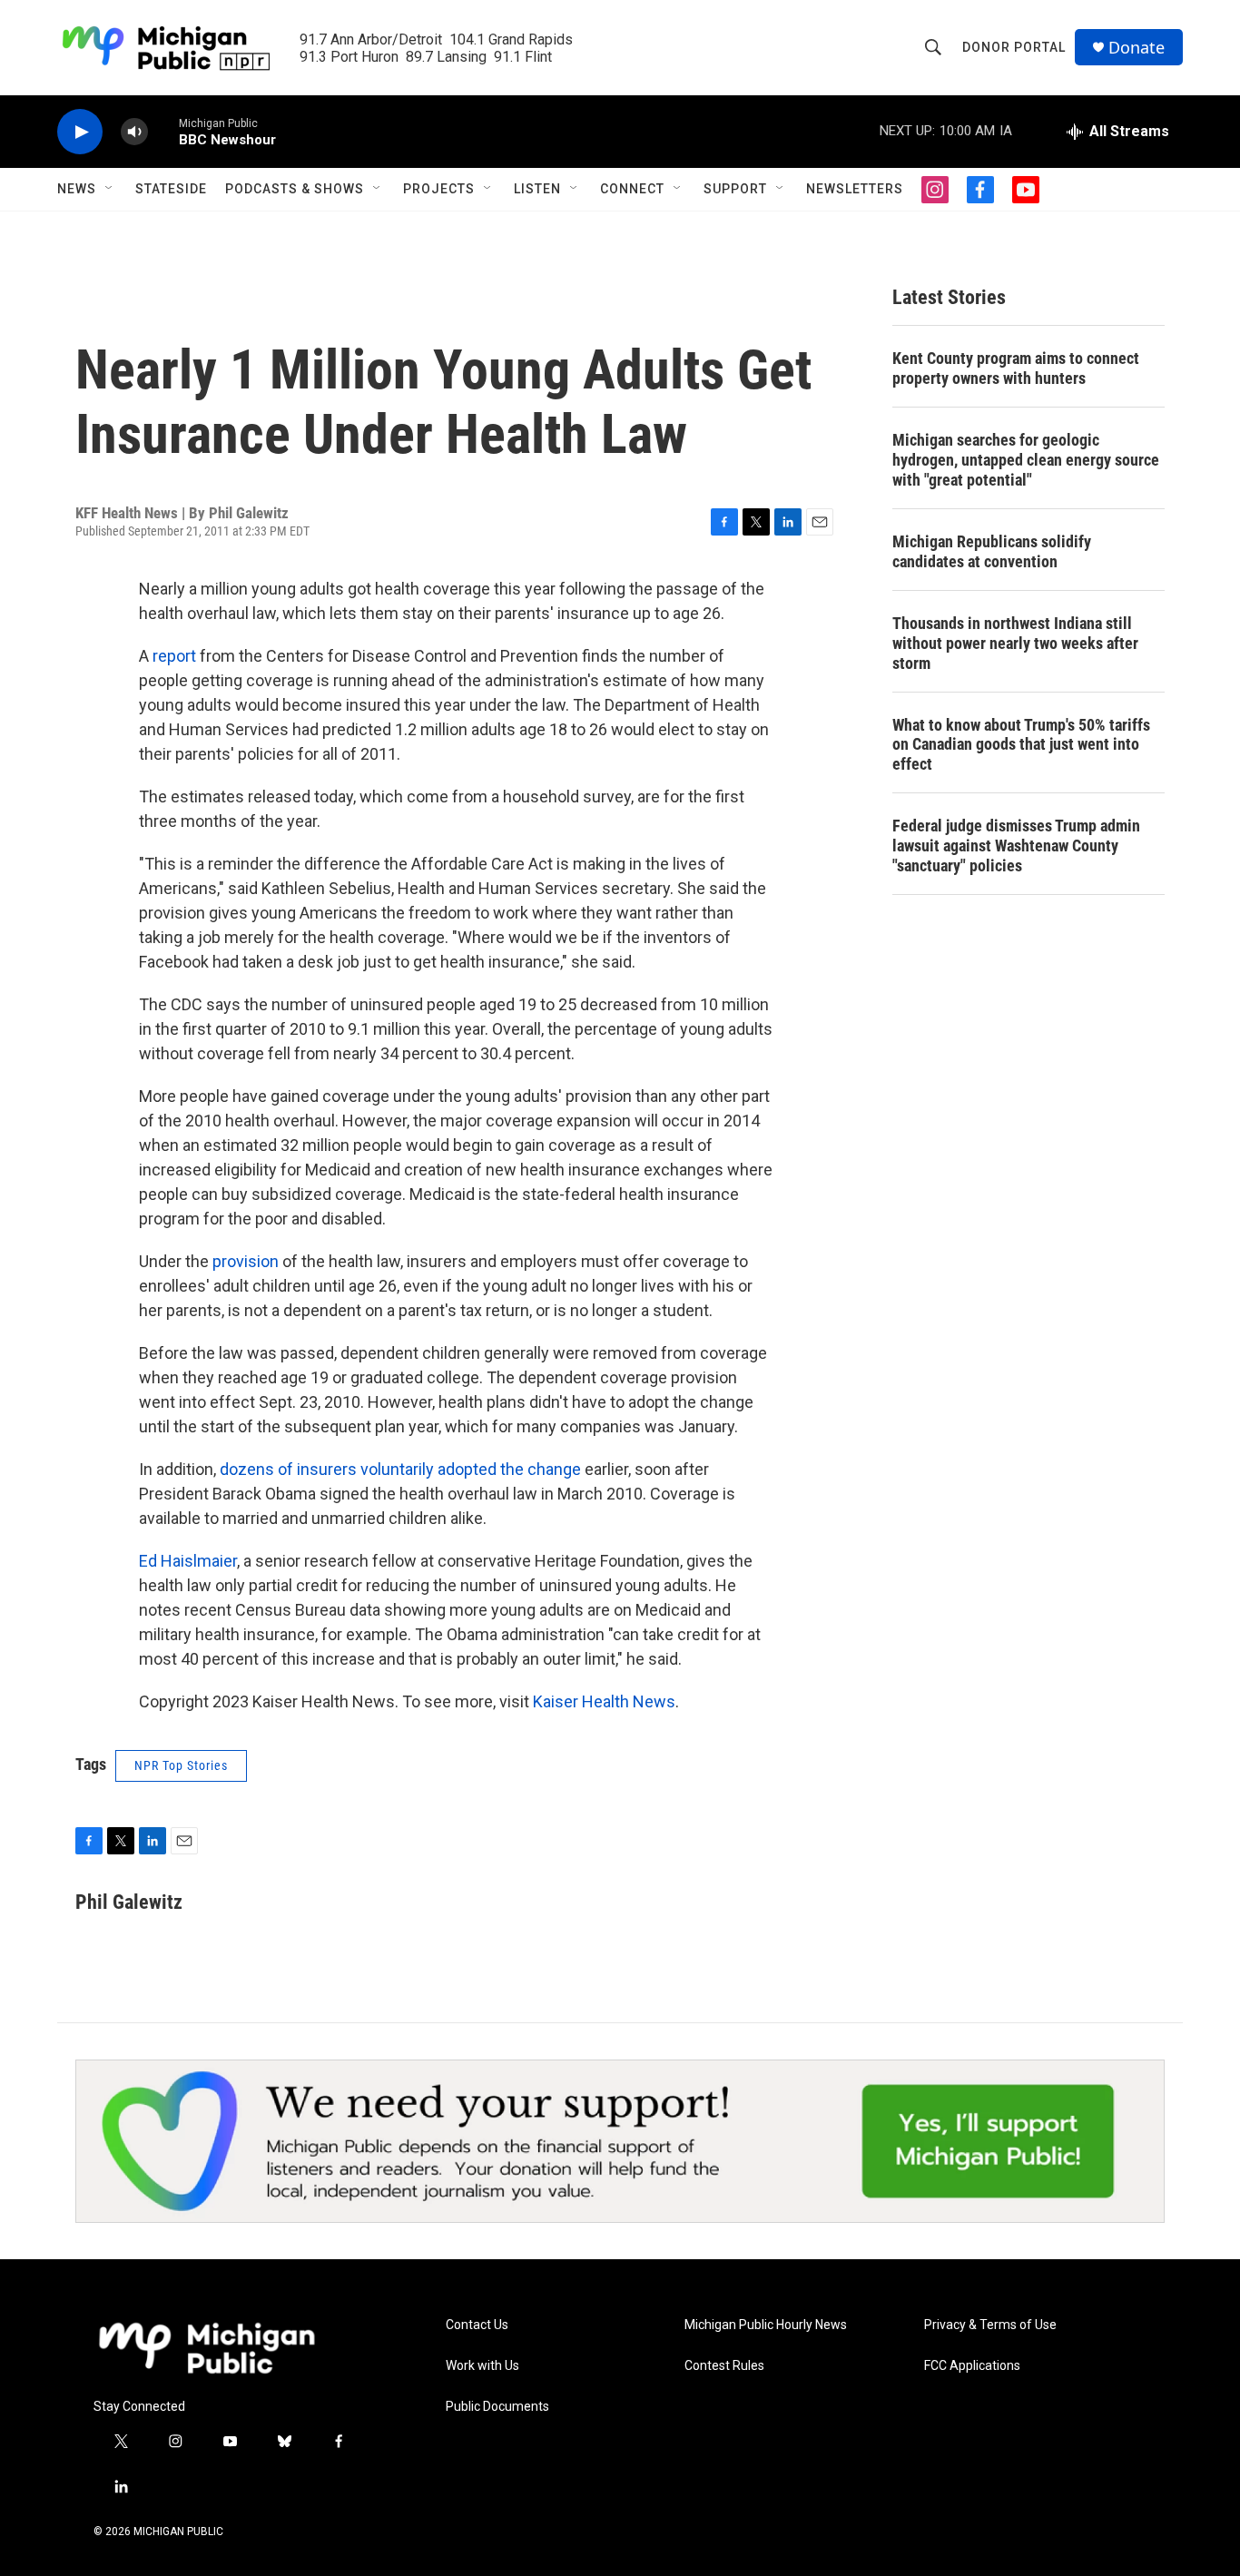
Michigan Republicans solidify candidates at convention (992, 551)
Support (735, 189)
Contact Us (477, 2325)
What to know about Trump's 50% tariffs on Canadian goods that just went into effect (1021, 745)
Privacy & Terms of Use (990, 2325)
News (77, 189)
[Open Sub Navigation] (110, 189)
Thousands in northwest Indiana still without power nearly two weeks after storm (1015, 643)
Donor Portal (1014, 47)
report (174, 656)
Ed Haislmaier (188, 1561)
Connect (632, 189)
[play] (80, 132)
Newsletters (855, 189)
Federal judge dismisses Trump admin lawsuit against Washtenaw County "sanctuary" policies (1016, 846)
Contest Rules (724, 2366)
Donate (1137, 48)
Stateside (171, 189)
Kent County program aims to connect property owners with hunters (1016, 368)
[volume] (134, 132)
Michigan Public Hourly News (766, 2325)
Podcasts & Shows (295, 189)
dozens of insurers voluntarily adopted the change (400, 1469)
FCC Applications (972, 2366)
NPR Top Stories (181, 1765)
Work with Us (482, 2366)
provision (246, 1261)
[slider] (163, 131)
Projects (439, 189)
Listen (537, 189)
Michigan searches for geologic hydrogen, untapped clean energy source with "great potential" (1026, 460)
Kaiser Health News (604, 1701)
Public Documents (497, 2407)
